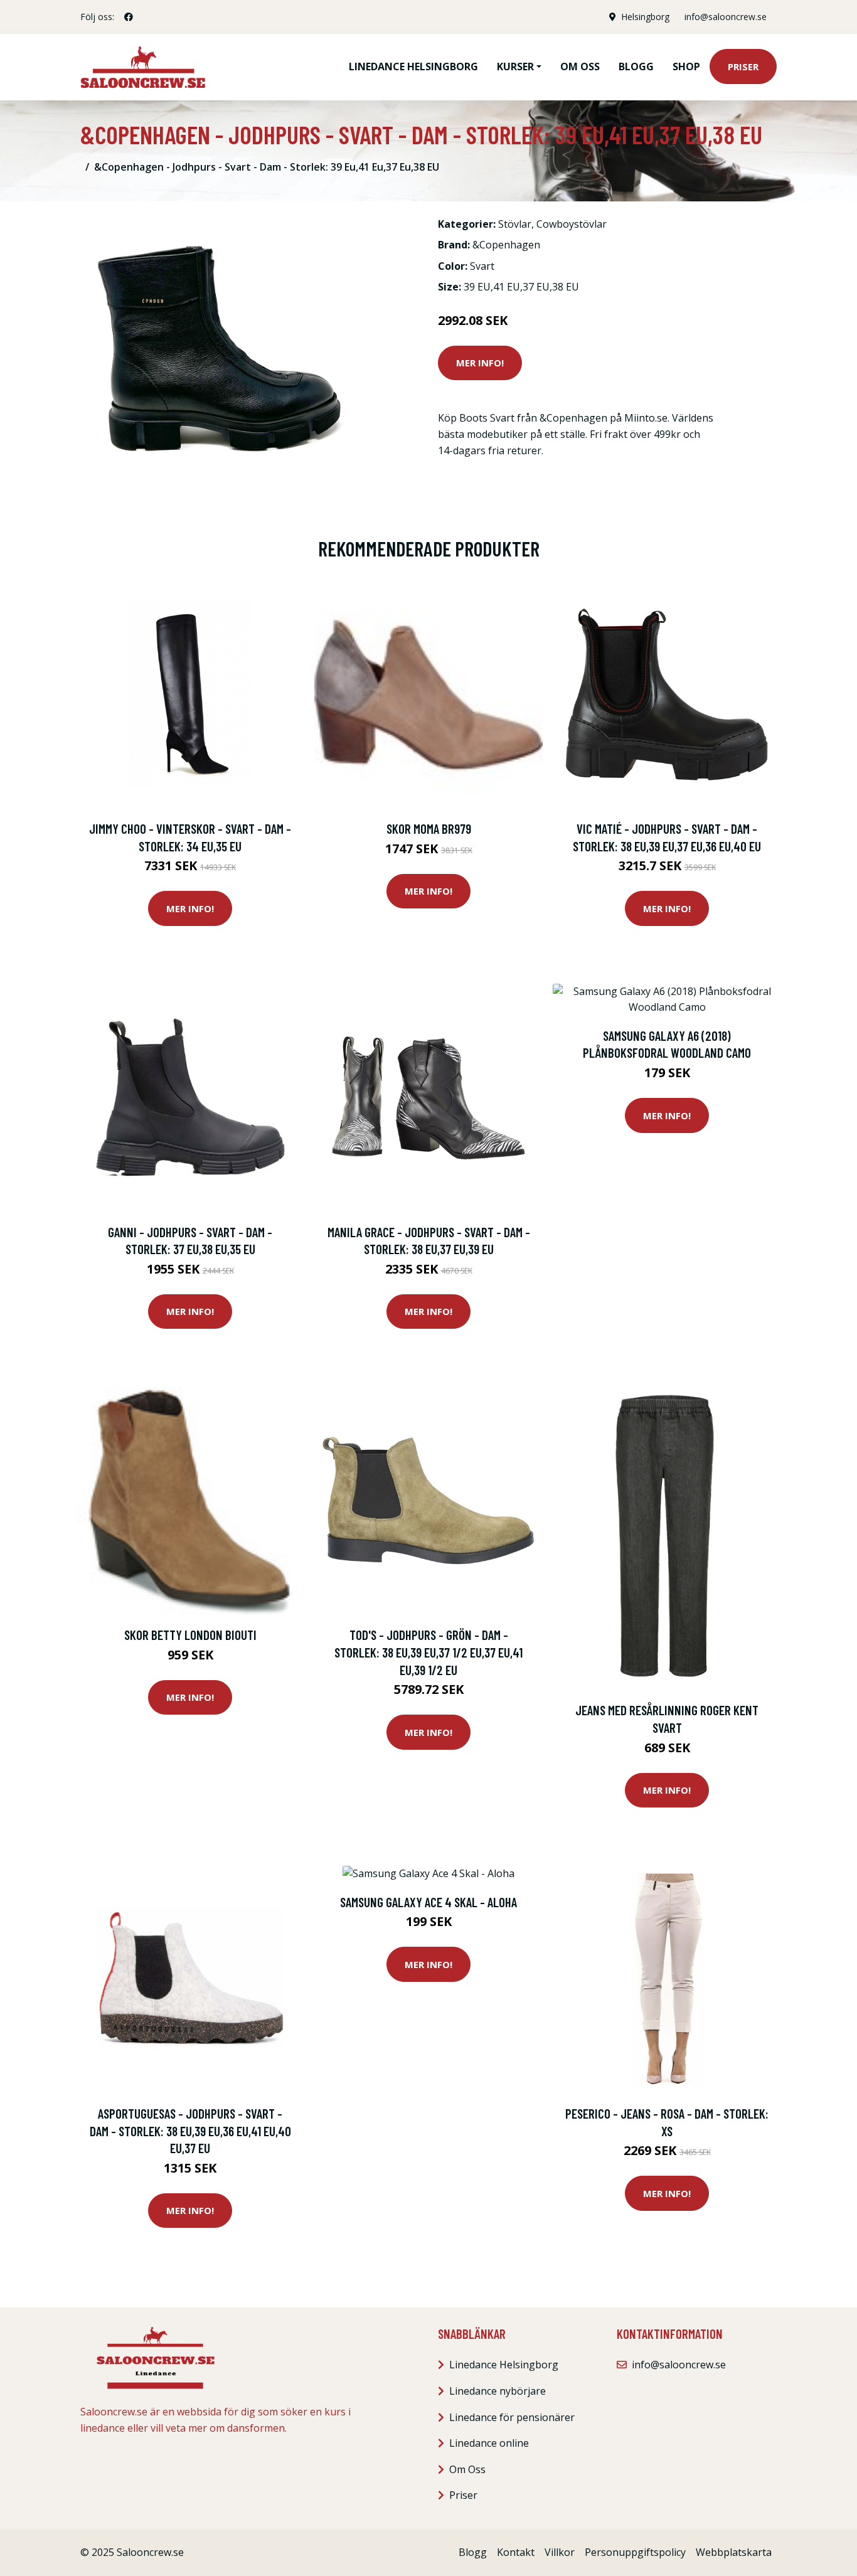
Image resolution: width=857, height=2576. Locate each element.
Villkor (560, 2552)
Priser (743, 67)
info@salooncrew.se (726, 17)
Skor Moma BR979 (429, 828)
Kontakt (516, 2552)
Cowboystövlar (572, 224)
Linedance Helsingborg (413, 67)
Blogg (636, 67)
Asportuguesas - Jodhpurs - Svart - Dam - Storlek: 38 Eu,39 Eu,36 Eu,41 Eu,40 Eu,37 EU (190, 2131)
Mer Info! (480, 363)
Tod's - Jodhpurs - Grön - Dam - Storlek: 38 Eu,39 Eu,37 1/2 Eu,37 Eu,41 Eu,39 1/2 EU (428, 1652)
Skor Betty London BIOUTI (190, 1635)
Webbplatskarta (734, 2552)
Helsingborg (645, 17)
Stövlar (515, 224)
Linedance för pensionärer (512, 2417)
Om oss (580, 67)
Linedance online (489, 2443)
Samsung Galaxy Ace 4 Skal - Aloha (428, 1902)
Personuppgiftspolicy (635, 2552)
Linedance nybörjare (498, 2391)
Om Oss (467, 2469)
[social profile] (129, 17)
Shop (686, 67)
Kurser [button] (515, 67)
